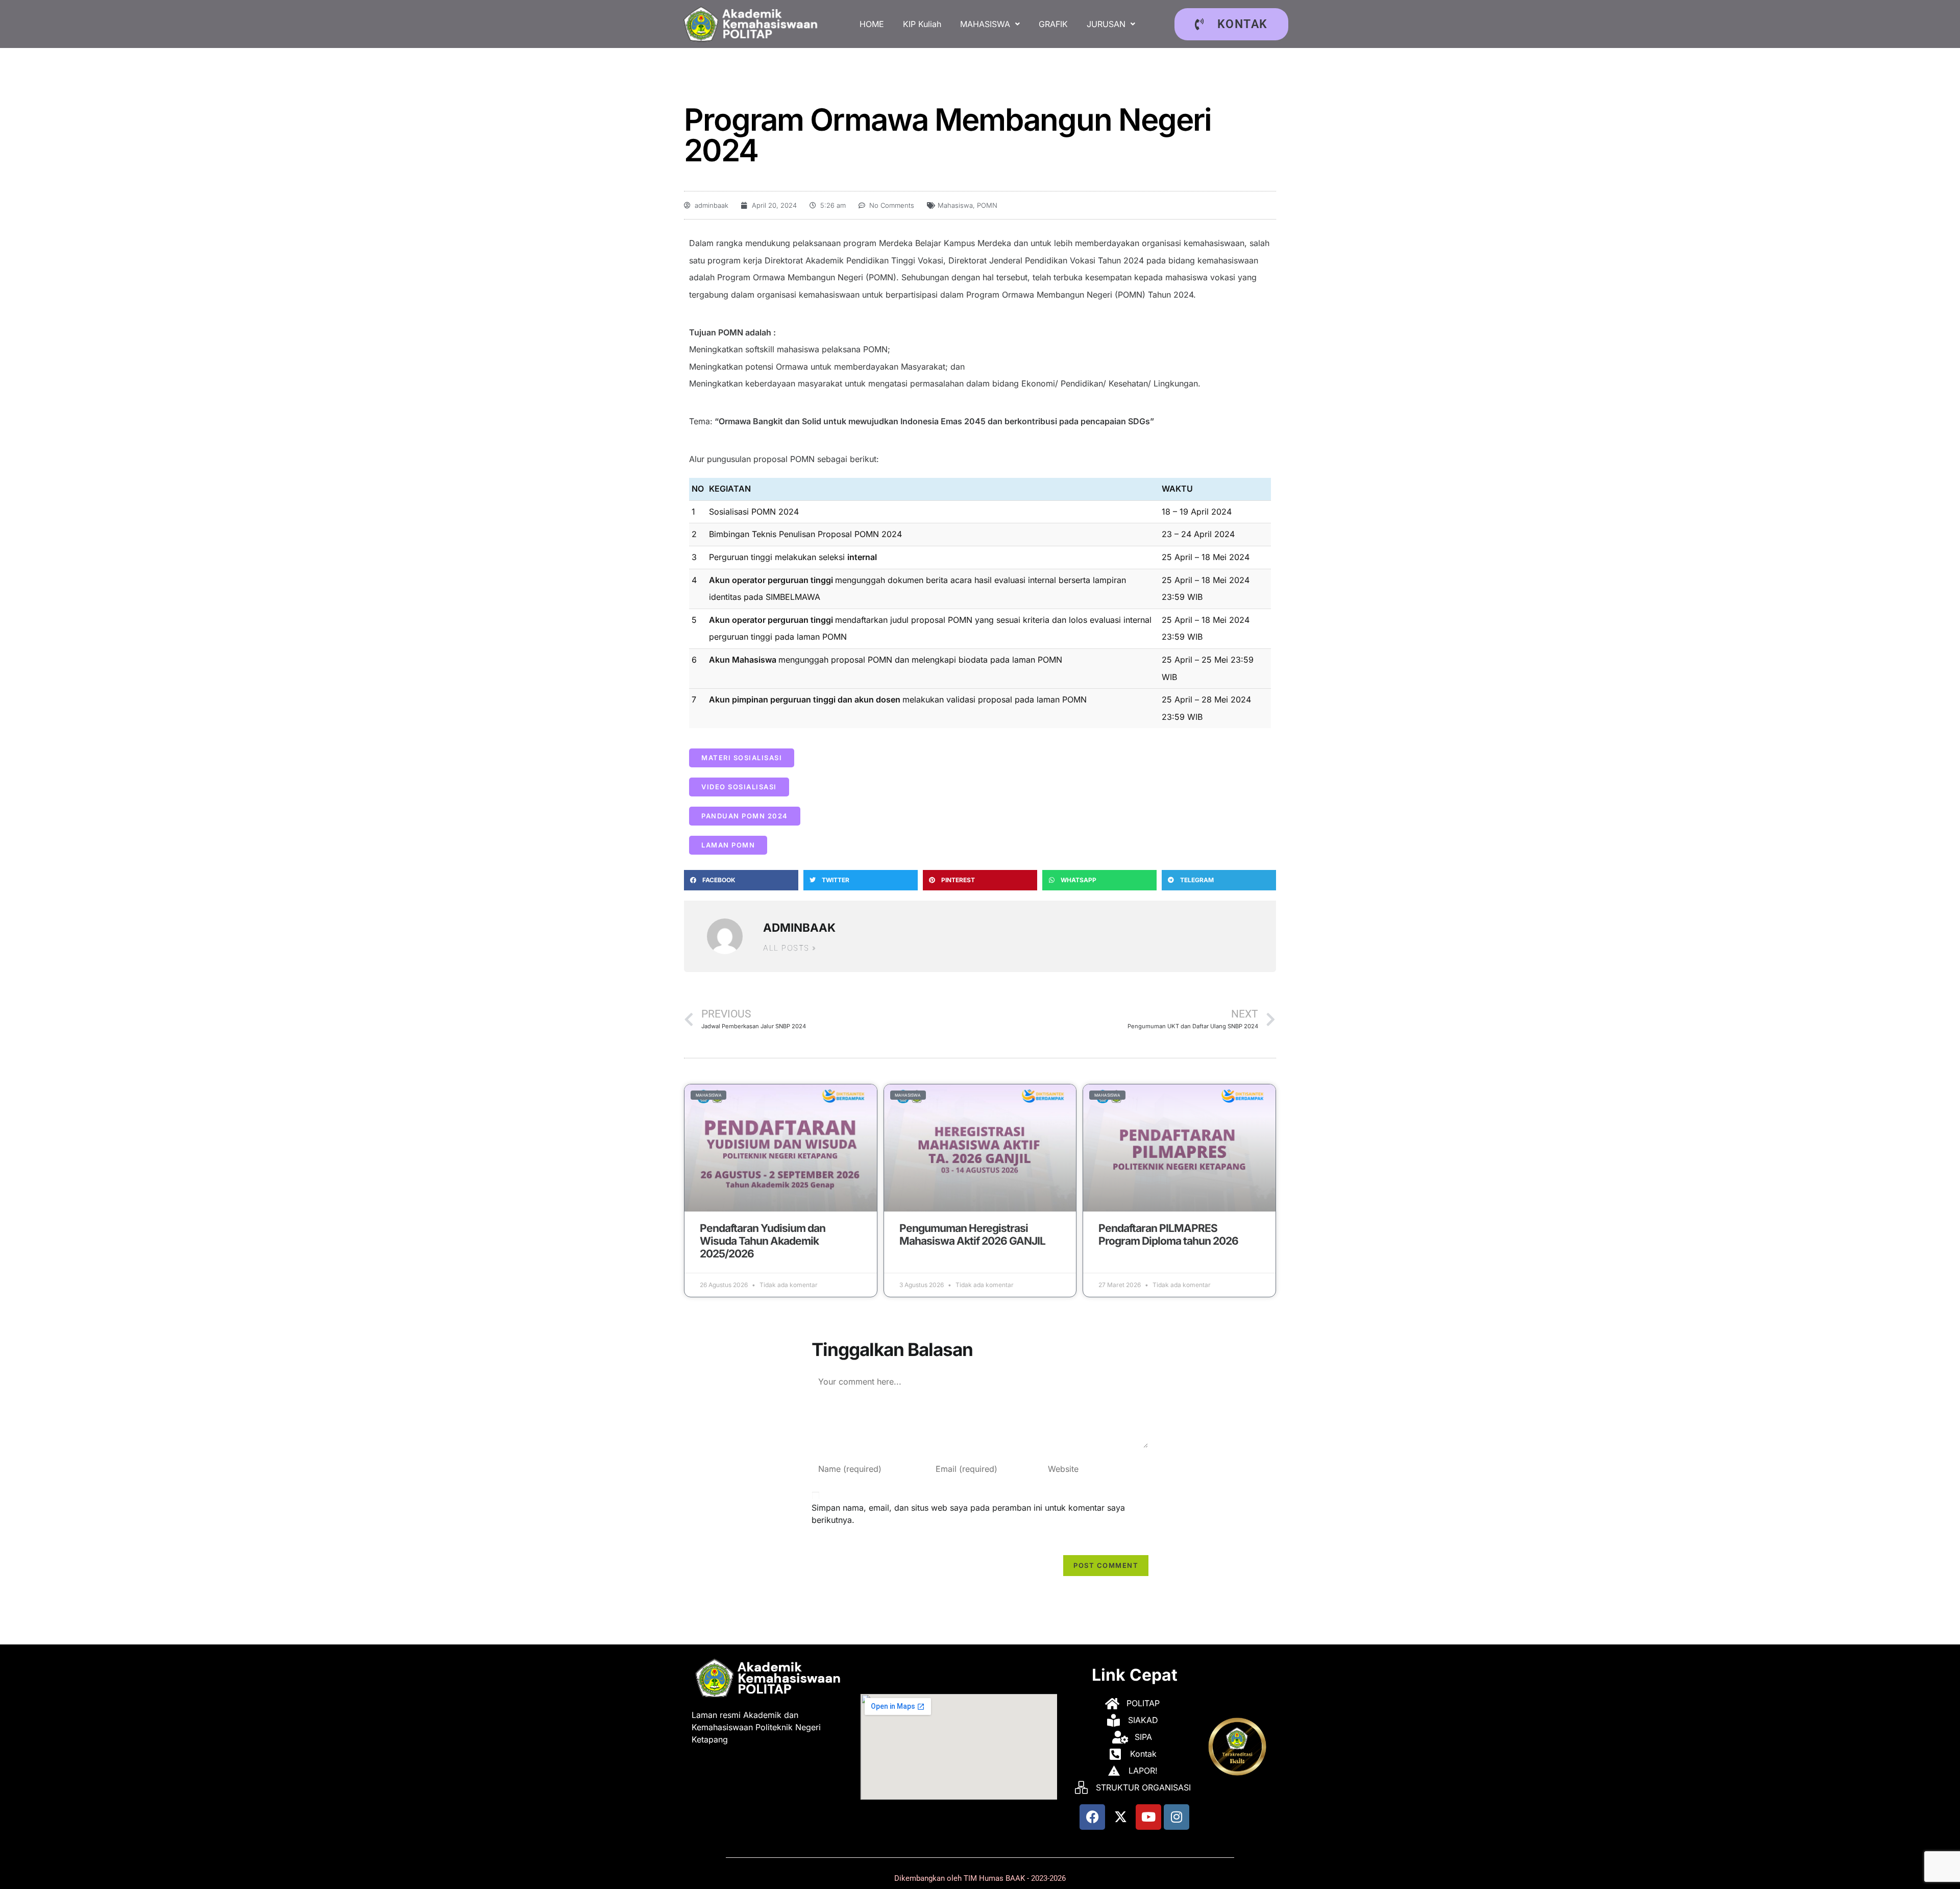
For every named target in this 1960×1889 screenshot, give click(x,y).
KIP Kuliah (922, 24)
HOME (872, 24)
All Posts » (790, 948)
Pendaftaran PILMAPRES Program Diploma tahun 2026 (1168, 1234)
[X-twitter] (1120, 1817)
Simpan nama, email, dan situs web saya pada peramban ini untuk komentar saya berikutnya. (968, 1514)
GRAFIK (1053, 24)
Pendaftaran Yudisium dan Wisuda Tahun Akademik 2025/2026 (763, 1241)
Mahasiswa (955, 205)
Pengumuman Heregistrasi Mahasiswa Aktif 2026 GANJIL (972, 1234)
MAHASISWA (985, 24)
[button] (990, 24)
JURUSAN (1106, 24)
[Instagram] (1177, 1817)
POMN (987, 205)
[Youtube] (1148, 1817)
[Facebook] (1092, 1817)
